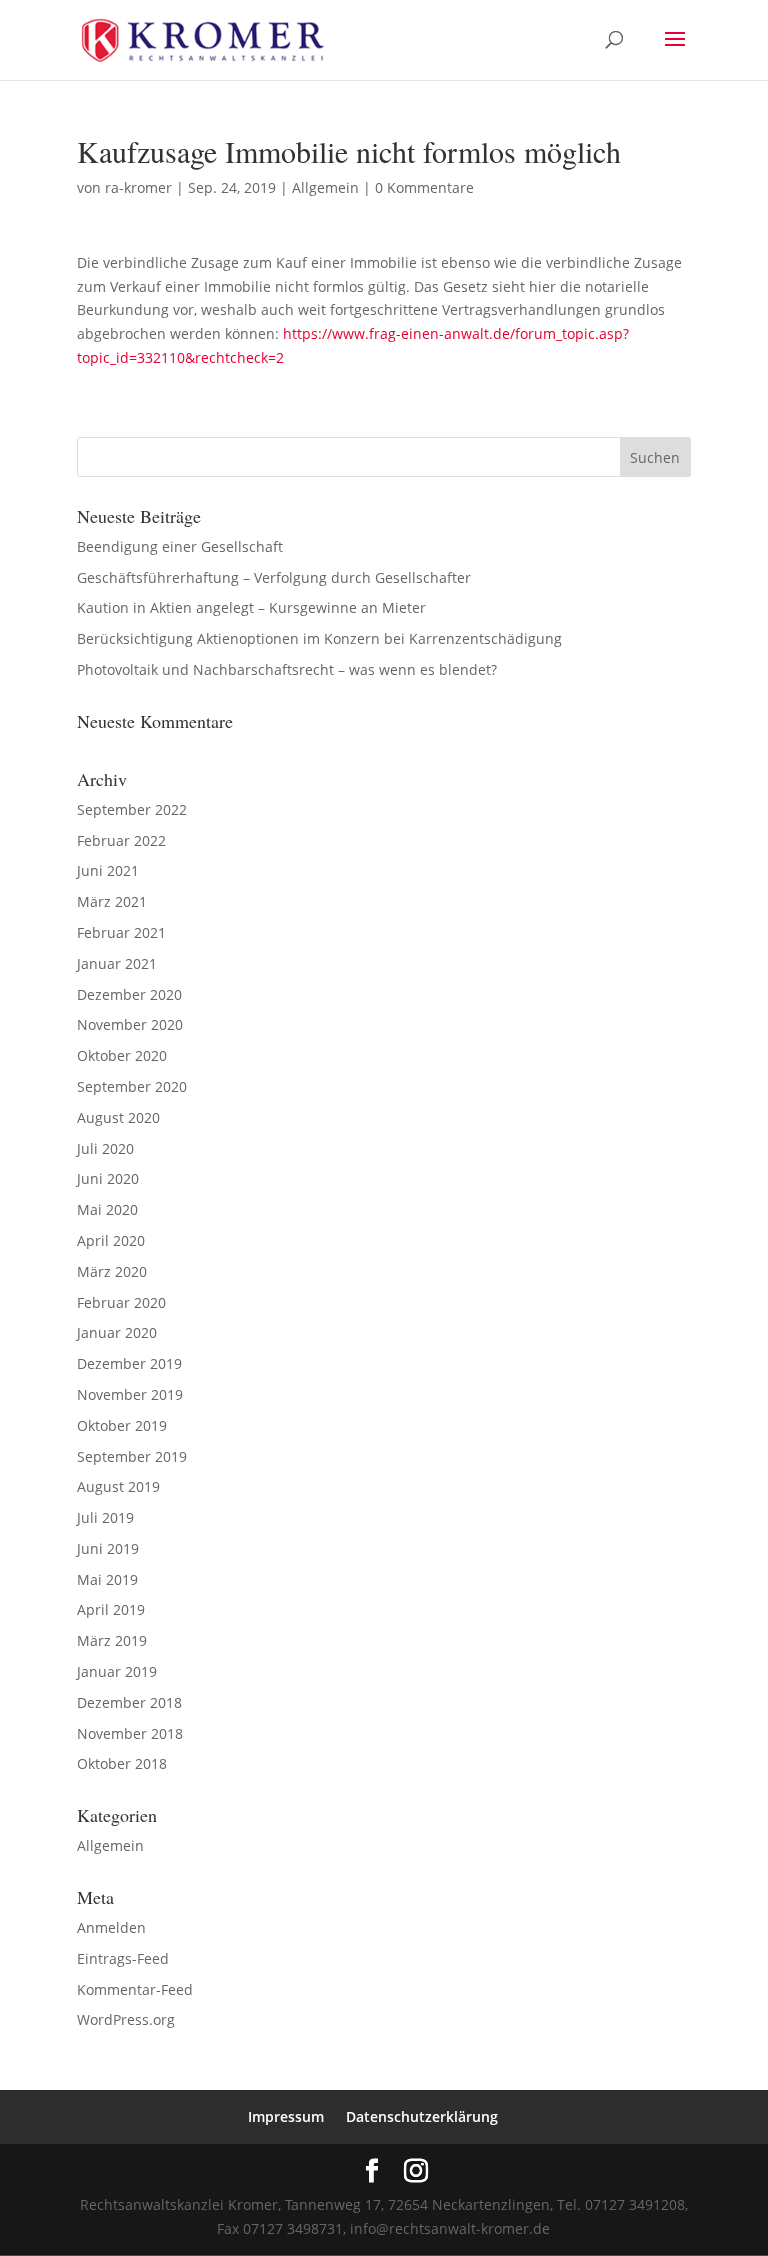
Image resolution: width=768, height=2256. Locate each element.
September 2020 (132, 1086)
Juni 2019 (108, 1548)
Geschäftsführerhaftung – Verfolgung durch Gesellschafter (274, 577)
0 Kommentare (424, 187)
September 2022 (132, 809)
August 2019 (118, 1486)
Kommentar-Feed (135, 1989)
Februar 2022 (121, 840)
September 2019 (132, 1456)
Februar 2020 (121, 1302)
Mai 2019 (107, 1579)
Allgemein (325, 187)
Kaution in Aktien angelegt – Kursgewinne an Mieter (251, 607)
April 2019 (111, 1609)
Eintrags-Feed (123, 1958)
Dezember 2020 (129, 994)
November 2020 (130, 1024)
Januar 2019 (117, 1671)
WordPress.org (126, 2019)
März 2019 (112, 1640)
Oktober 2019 (122, 1425)
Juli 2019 (105, 1517)
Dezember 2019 (129, 1363)
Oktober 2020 (122, 1055)
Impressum (286, 2116)
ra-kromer (138, 187)
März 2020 (112, 1271)
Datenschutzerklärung (422, 2116)
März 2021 (112, 901)
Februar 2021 (121, 932)
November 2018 (130, 1733)
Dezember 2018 (129, 1702)
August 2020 (118, 1117)
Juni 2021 (108, 870)
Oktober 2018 (122, 1763)
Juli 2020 (105, 1148)
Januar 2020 (117, 1332)
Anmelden (111, 1927)
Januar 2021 (117, 963)
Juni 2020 (108, 1178)
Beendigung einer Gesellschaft (180, 546)
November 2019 (130, 1394)
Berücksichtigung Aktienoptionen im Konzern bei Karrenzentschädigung (319, 638)
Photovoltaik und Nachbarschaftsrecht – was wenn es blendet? (287, 669)
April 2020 (111, 1240)
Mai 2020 (107, 1209)
